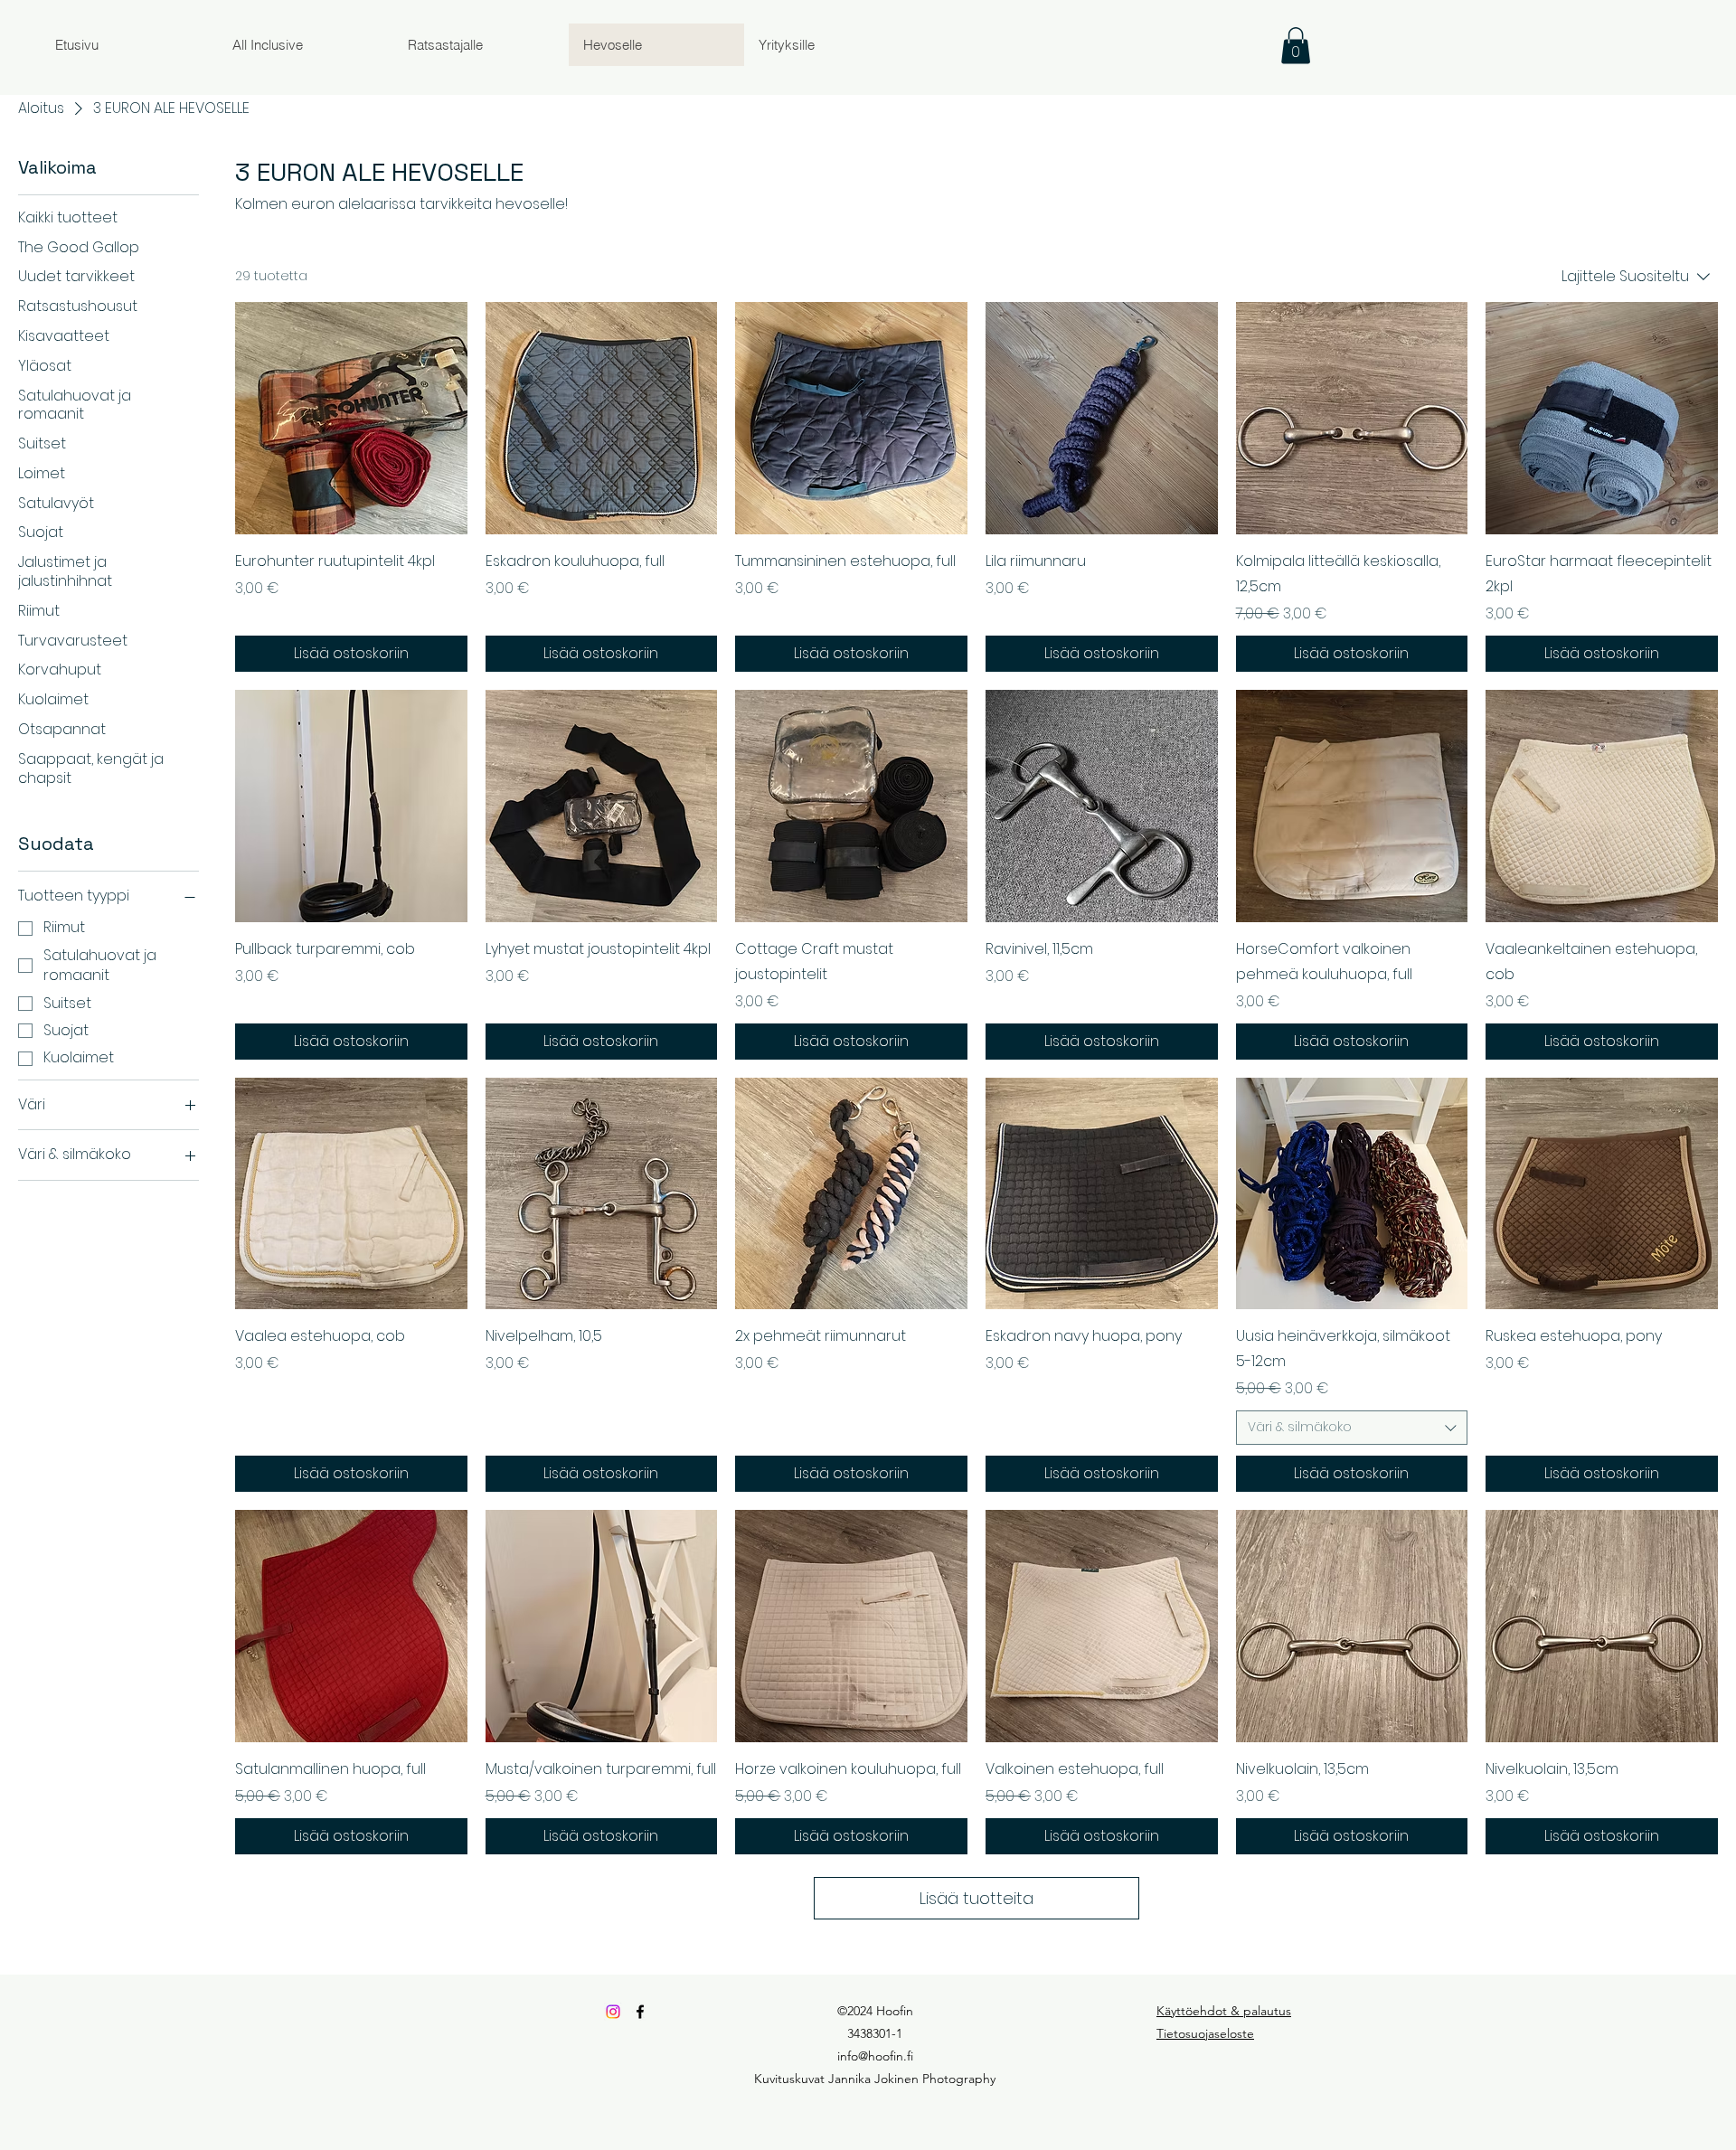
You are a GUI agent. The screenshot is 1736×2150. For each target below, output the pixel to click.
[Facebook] (640, 2012)
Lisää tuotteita (976, 1898)
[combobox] (1352, 1428)
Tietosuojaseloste (1205, 2033)
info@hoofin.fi (875, 2056)
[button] (1296, 46)
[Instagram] (613, 2012)
